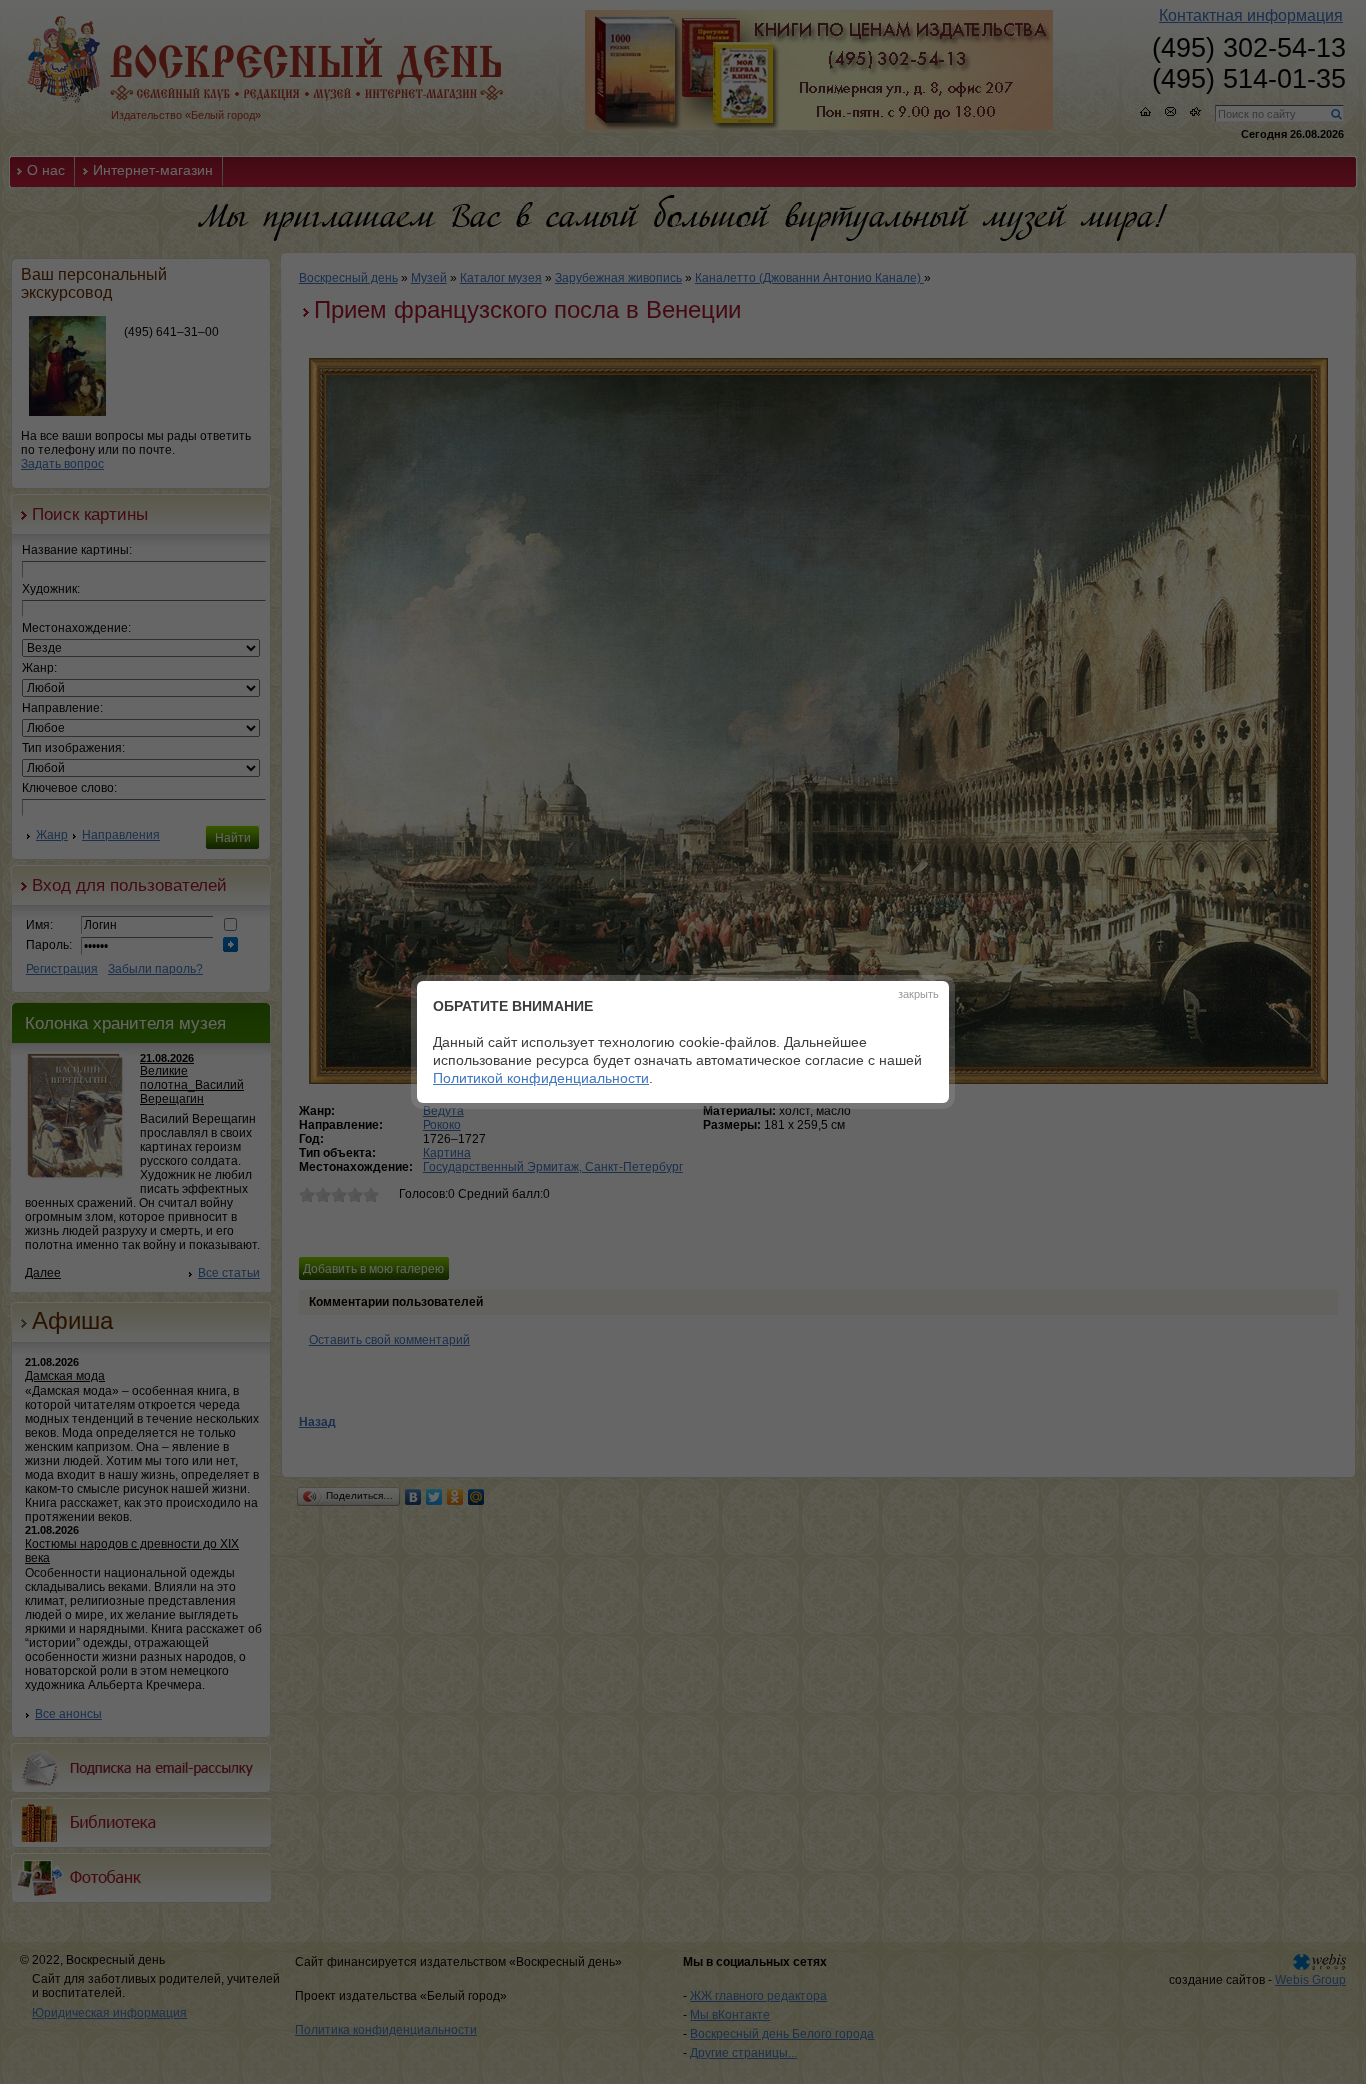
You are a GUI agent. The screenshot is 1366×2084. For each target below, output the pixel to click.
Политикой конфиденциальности (541, 1078)
